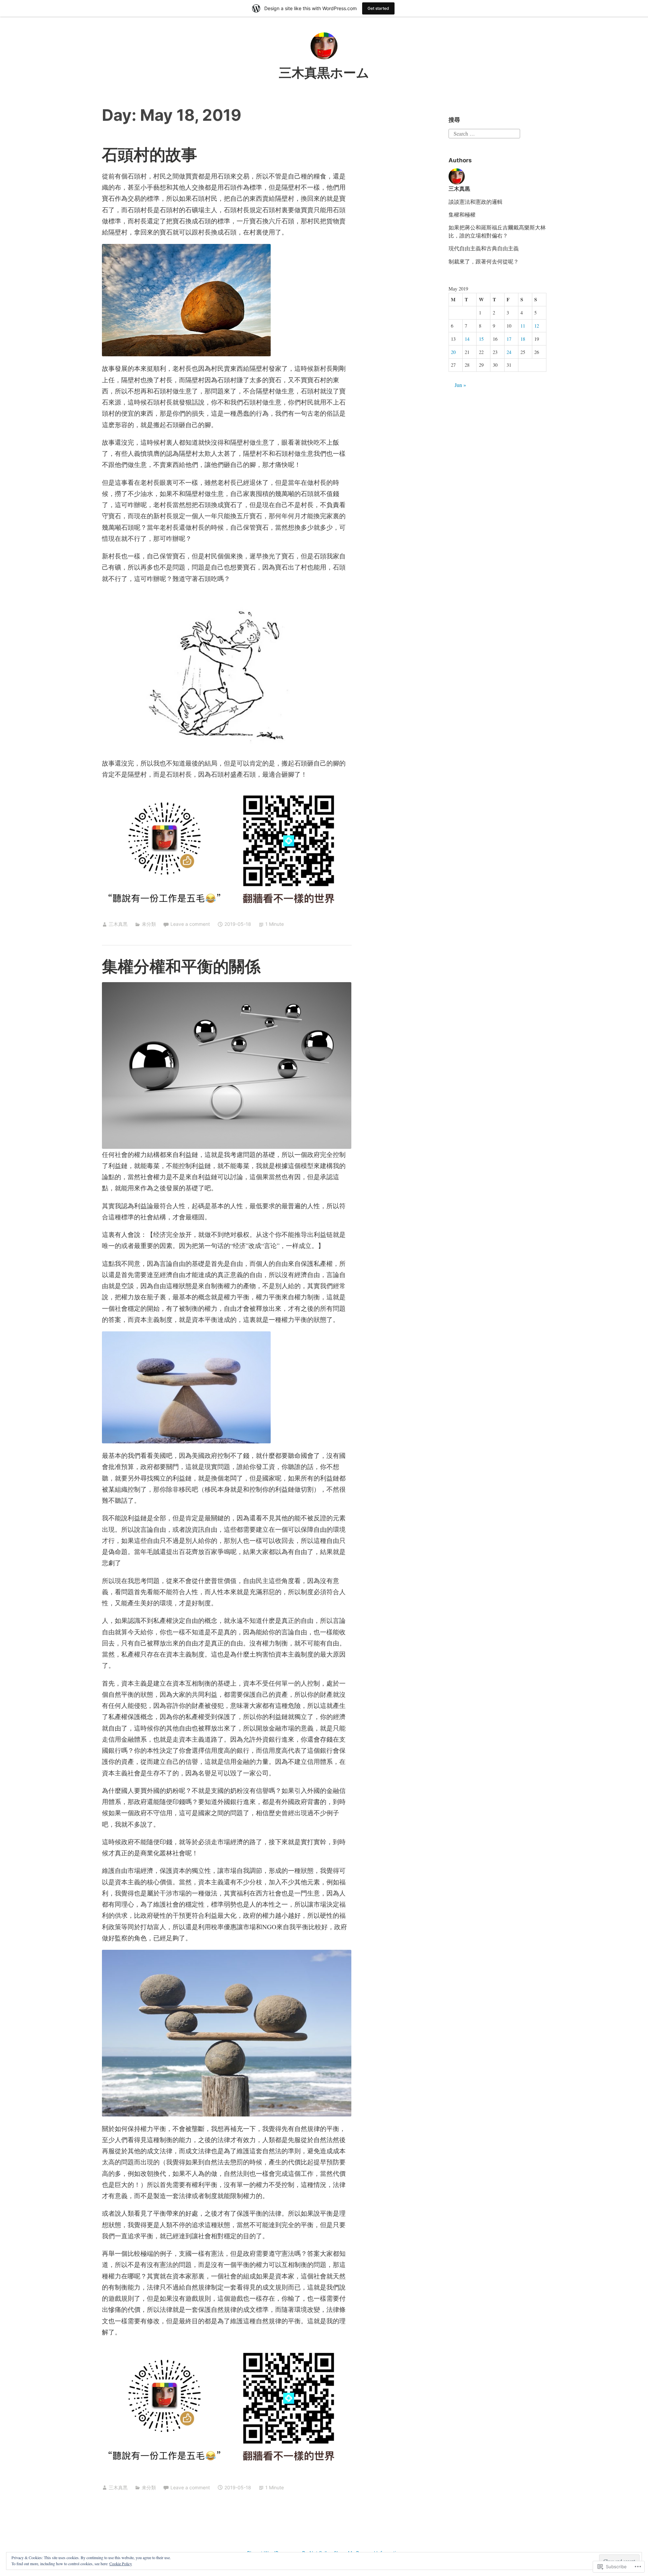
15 (481, 339)
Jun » (460, 385)
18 (523, 339)
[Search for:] (484, 132)
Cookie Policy (121, 2564)
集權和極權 (462, 214)
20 (453, 352)
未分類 (149, 924)
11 (523, 326)
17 (509, 339)
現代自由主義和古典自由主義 (484, 248)
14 (467, 339)
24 (509, 352)
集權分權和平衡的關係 (181, 966)
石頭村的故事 (150, 154)
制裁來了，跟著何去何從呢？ (484, 261)
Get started (378, 8)
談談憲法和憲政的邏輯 (476, 202)
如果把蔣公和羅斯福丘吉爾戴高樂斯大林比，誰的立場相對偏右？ (497, 231)
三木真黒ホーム (324, 73)
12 (537, 326)
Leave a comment (190, 924)
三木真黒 (118, 924)
